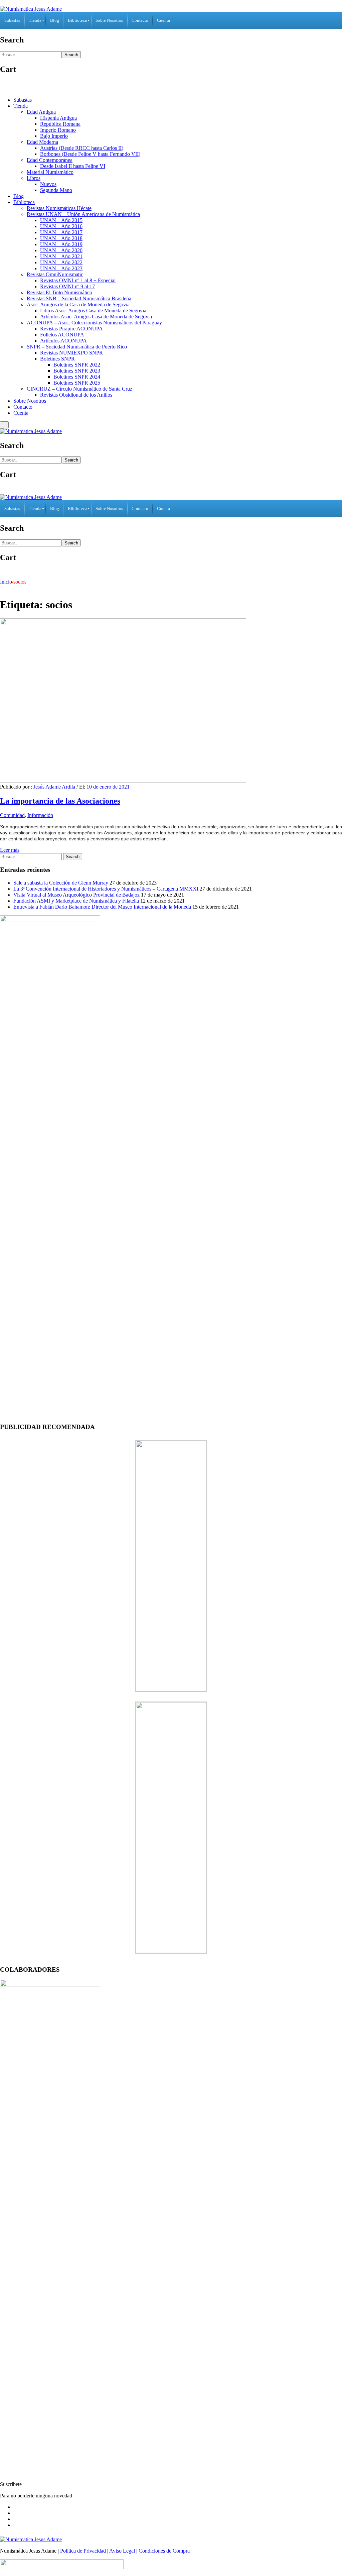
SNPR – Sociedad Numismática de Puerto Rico (77, 347)
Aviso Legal (122, 2551)
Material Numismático (50, 172)
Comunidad (12, 815)
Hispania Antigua (58, 118)
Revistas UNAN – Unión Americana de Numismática (83, 214)
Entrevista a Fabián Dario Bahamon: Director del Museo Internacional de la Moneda (102, 907)
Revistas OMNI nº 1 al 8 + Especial (78, 280)
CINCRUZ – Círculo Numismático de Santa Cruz (79, 389)
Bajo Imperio (54, 136)
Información (40, 815)
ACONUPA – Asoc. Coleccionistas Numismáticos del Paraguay (94, 323)
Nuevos (48, 184)
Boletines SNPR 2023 (77, 371)
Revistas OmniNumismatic (55, 274)
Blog (19, 196)
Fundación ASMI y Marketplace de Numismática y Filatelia (76, 901)
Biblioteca (24, 202)
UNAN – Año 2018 (61, 238)
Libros (34, 178)
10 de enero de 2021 (108, 787)
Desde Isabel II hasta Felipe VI (73, 166)
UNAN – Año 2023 (61, 268)
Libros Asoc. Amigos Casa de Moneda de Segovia (93, 311)
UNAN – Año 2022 (61, 262)
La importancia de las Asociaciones (60, 801)
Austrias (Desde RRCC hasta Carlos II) (82, 148)
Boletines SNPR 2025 (77, 383)
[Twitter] (15, 2513)
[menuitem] (12, 20)
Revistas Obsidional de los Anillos (76, 395)
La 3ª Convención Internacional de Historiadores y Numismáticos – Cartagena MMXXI (106, 889)
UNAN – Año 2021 (61, 256)
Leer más (10, 850)
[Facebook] (15, 2507)
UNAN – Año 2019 (61, 244)
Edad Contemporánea (50, 160)
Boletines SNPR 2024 (77, 377)
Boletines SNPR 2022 (77, 365)
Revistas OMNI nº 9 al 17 (67, 286)
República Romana (60, 124)
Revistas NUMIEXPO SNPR (71, 353)
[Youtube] (15, 2525)
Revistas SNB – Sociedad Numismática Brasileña (79, 298)
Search (71, 55)
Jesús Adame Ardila (54, 787)
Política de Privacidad (83, 2551)
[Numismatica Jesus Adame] (31, 9)
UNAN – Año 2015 (61, 220)
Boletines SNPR (57, 359)
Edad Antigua (41, 112)
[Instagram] (15, 2519)
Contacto (23, 407)
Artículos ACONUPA (63, 341)
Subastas (23, 100)
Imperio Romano (58, 130)
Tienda (21, 106)
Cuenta (21, 413)
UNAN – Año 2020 (61, 250)
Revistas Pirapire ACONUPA (71, 329)
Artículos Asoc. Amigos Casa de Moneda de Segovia (96, 317)
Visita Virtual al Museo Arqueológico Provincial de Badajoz (76, 895)
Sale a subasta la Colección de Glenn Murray (61, 883)
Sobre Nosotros (30, 401)
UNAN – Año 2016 (61, 226)
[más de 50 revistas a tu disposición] (171, 1690)
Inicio (6, 582)
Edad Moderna (42, 142)
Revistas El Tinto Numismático (59, 292)
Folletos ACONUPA (62, 335)
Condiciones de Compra (164, 2551)
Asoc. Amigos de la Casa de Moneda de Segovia (78, 304)
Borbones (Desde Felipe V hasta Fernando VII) (90, 154)
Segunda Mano (56, 190)
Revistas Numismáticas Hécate (59, 208)
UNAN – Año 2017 (61, 232)
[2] (171, 1951)
